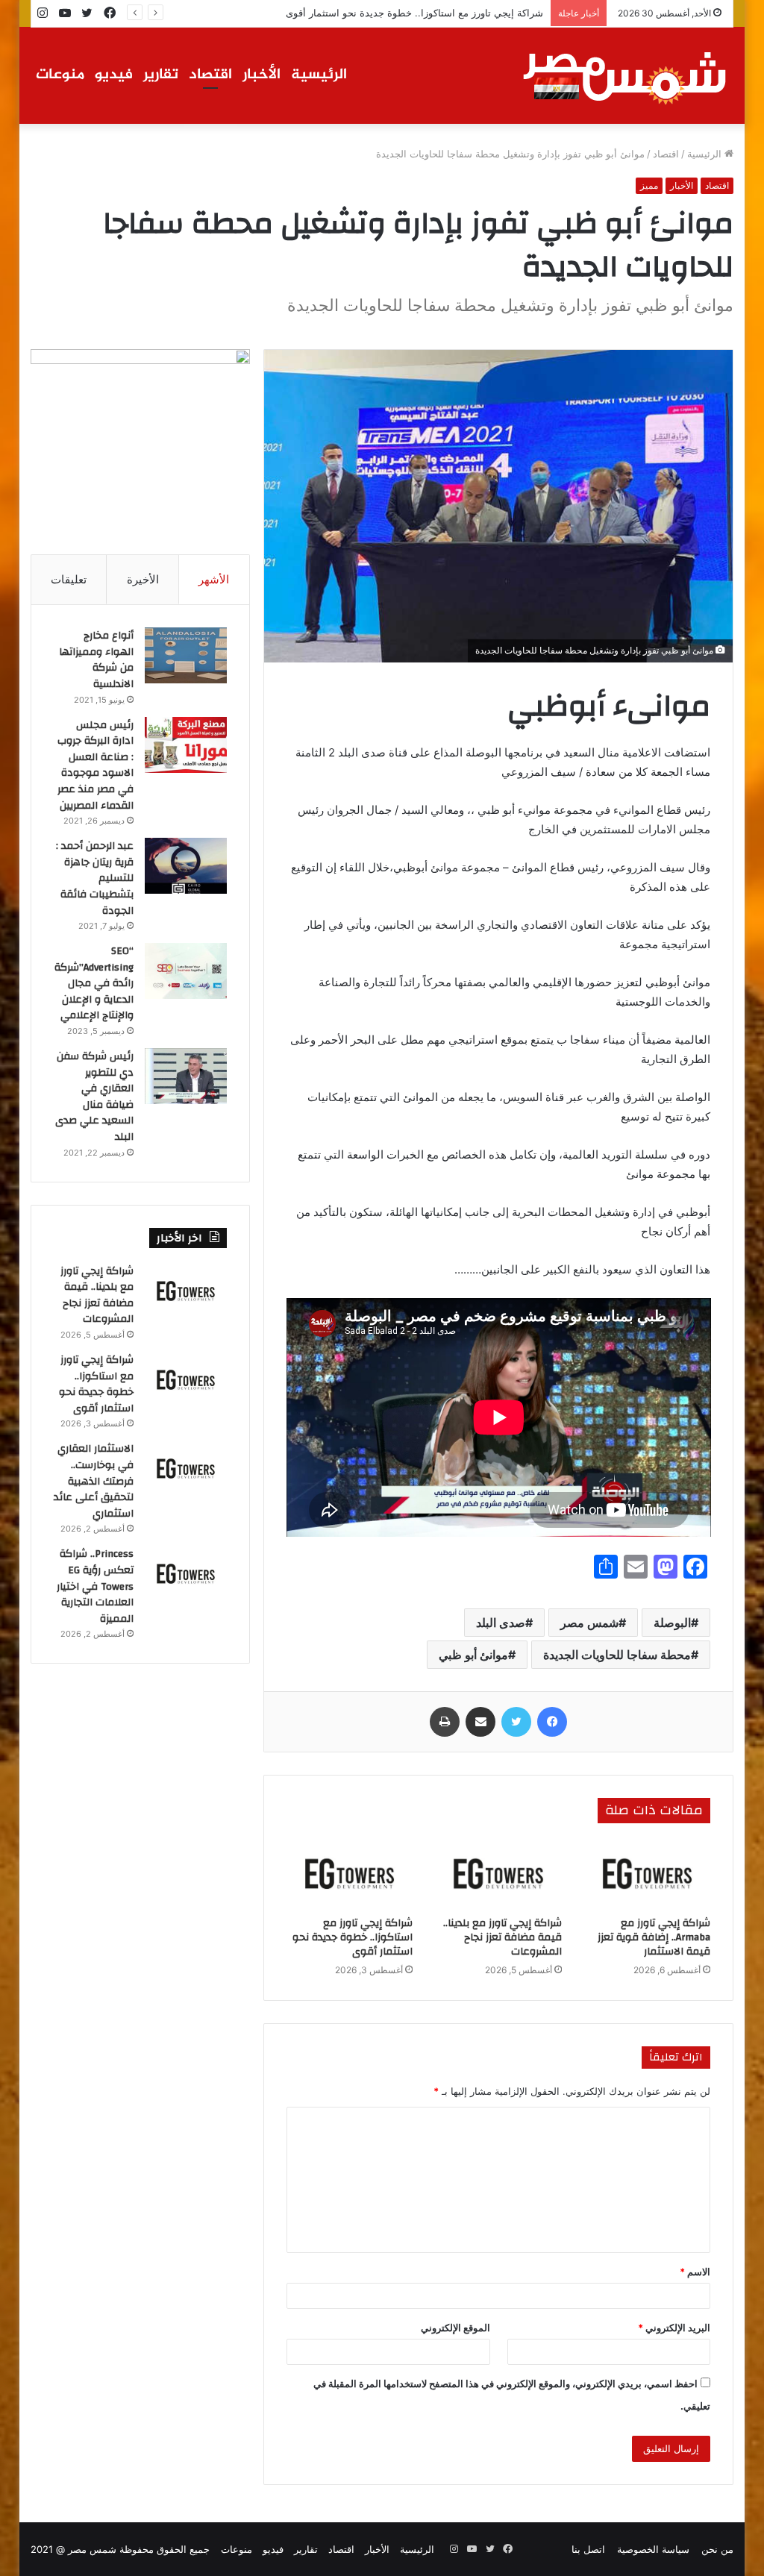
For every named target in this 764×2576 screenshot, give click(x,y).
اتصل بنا (588, 2549)
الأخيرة (143, 579)
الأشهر (214, 579)
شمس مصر (589, 1623)
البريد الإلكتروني (674, 2328)
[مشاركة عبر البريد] (480, 1722)
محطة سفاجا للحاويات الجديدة (617, 1655)
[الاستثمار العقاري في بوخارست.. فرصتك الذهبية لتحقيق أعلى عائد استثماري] (186, 1469)
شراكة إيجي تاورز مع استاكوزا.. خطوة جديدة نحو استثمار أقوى (414, 13)
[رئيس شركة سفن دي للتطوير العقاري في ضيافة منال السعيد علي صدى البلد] (186, 1076)
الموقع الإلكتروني (455, 2328)
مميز (649, 185)
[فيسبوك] (552, 1722)
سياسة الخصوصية (653, 2549)
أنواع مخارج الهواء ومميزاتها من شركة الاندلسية (96, 660)
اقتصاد (210, 75)
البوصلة (672, 1623)
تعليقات (69, 579)
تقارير (161, 75)
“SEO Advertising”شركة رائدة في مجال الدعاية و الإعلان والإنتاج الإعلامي (94, 983)
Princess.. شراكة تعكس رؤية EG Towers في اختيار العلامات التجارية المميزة (95, 1586)
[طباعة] (445, 1722)
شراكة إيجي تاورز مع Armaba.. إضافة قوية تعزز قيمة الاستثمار (654, 1937)
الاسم (695, 2272)
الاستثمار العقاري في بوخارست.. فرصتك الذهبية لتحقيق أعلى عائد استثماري (94, 1481)
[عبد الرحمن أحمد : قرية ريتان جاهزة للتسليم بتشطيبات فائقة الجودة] (186, 866)
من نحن (717, 2549)
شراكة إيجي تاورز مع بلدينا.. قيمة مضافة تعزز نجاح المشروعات (502, 1937)
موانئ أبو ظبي (473, 1655)
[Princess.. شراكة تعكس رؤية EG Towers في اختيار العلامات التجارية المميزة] (186, 1574)
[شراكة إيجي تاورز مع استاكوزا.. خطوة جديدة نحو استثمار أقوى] (350, 1874)
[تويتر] (516, 1722)
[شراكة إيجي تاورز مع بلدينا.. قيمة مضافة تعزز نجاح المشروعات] (498, 1874)
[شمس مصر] (625, 75)
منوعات (60, 75)
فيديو (114, 75)
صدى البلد (501, 1623)
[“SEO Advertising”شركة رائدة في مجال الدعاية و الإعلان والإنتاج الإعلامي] (186, 971)
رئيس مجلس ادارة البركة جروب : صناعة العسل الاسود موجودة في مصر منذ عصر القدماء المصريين (95, 765)
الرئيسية (319, 75)
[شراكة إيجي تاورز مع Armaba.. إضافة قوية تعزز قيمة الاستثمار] (648, 1874)
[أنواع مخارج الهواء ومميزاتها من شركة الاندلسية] (186, 655)
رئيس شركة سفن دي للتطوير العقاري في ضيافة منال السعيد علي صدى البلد (94, 1097)
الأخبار (262, 75)
